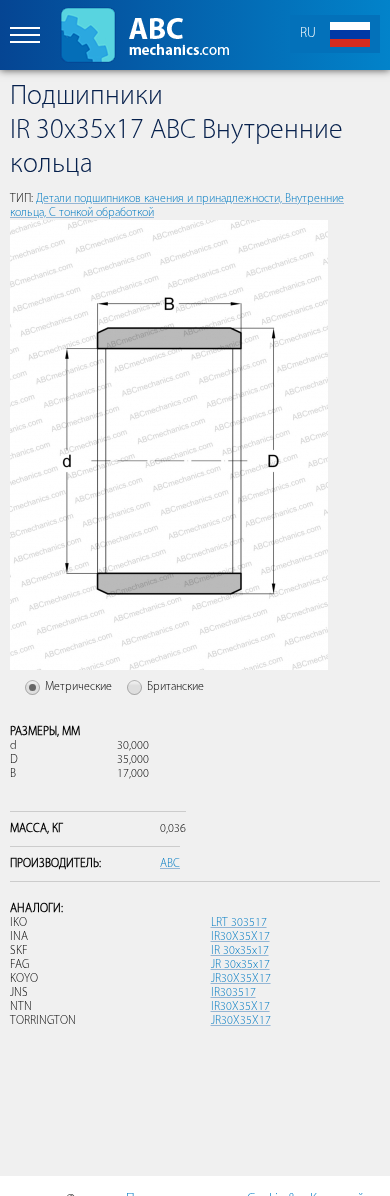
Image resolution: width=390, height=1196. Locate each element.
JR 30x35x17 (240, 965)
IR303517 (233, 993)
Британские (175, 687)
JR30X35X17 (241, 979)
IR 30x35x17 (240, 951)
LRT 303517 (239, 923)
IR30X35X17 (240, 937)
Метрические (78, 687)
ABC (170, 864)
